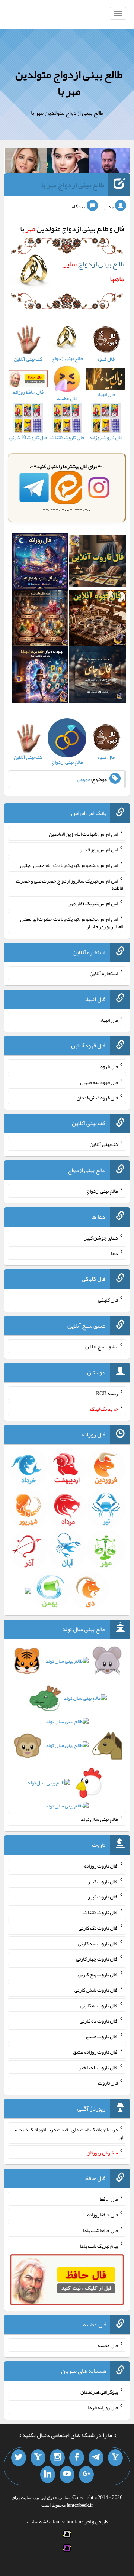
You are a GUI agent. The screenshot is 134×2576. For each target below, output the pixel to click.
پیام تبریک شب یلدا (99, 2245)
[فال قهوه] (98, 620)
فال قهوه (109, 1066)
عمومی (84, 779)
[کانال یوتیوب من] (67, 2475)
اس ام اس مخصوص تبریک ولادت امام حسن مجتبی (69, 865)
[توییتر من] (19, 2458)
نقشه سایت (38, 2521)
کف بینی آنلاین (104, 1144)
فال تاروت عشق (102, 2036)
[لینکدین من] (48, 2475)
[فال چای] (98, 676)
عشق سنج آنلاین (102, 1347)
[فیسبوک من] (77, 2458)
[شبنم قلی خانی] (26, 162)
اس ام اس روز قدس (98, 850)
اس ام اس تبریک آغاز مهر (93, 903)
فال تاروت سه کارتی (98, 1943)
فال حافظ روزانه (103, 2215)
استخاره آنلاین (104, 973)
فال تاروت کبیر (103, 1881)
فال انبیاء (109, 1020)
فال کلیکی (108, 1300)
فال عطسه (108, 2345)
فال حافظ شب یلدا (100, 2230)
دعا (114, 1253)
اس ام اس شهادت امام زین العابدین (83, 834)
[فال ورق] (40, 676)
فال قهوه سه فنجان (99, 1082)
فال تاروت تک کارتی (98, 1928)
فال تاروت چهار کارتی (97, 1959)
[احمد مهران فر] (109, 162)
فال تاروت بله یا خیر (98, 2067)
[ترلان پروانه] (68, 162)
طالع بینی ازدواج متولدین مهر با (69, 83)
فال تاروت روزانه (101, 1866)
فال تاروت (108, 2083)
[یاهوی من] (115, 2458)
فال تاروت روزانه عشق (95, 2052)
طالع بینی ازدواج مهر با (73, 185)
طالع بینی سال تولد (99, 1819)
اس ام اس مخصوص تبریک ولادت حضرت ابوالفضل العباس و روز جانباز (72, 923)
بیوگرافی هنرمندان (99, 2392)
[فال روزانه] (40, 563)
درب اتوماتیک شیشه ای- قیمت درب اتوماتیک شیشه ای (69, 2133)
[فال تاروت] (98, 563)
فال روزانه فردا (103, 2407)
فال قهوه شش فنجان (97, 1097)
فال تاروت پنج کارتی (98, 1974)
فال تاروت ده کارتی (99, 2021)
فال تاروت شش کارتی (96, 1990)
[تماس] (38, 2458)
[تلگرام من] (96, 2458)
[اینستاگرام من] (57, 2458)
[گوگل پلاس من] (86, 2475)
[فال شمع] (40, 620)
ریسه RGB (107, 1393)
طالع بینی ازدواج (102, 1191)
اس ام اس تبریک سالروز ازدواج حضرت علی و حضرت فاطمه (70, 884)
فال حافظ (109, 2199)
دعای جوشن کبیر (101, 1238)
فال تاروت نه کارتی (99, 2005)
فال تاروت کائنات (101, 1912)
